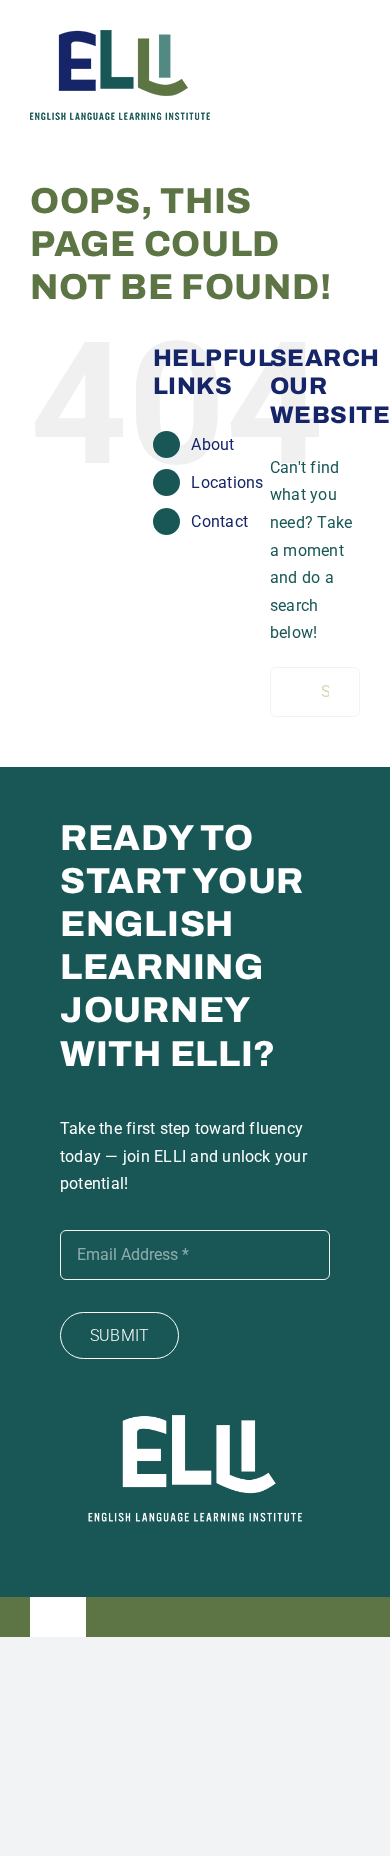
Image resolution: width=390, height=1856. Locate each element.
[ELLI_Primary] (120, 37)
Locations (227, 482)
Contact (219, 521)
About (212, 444)
